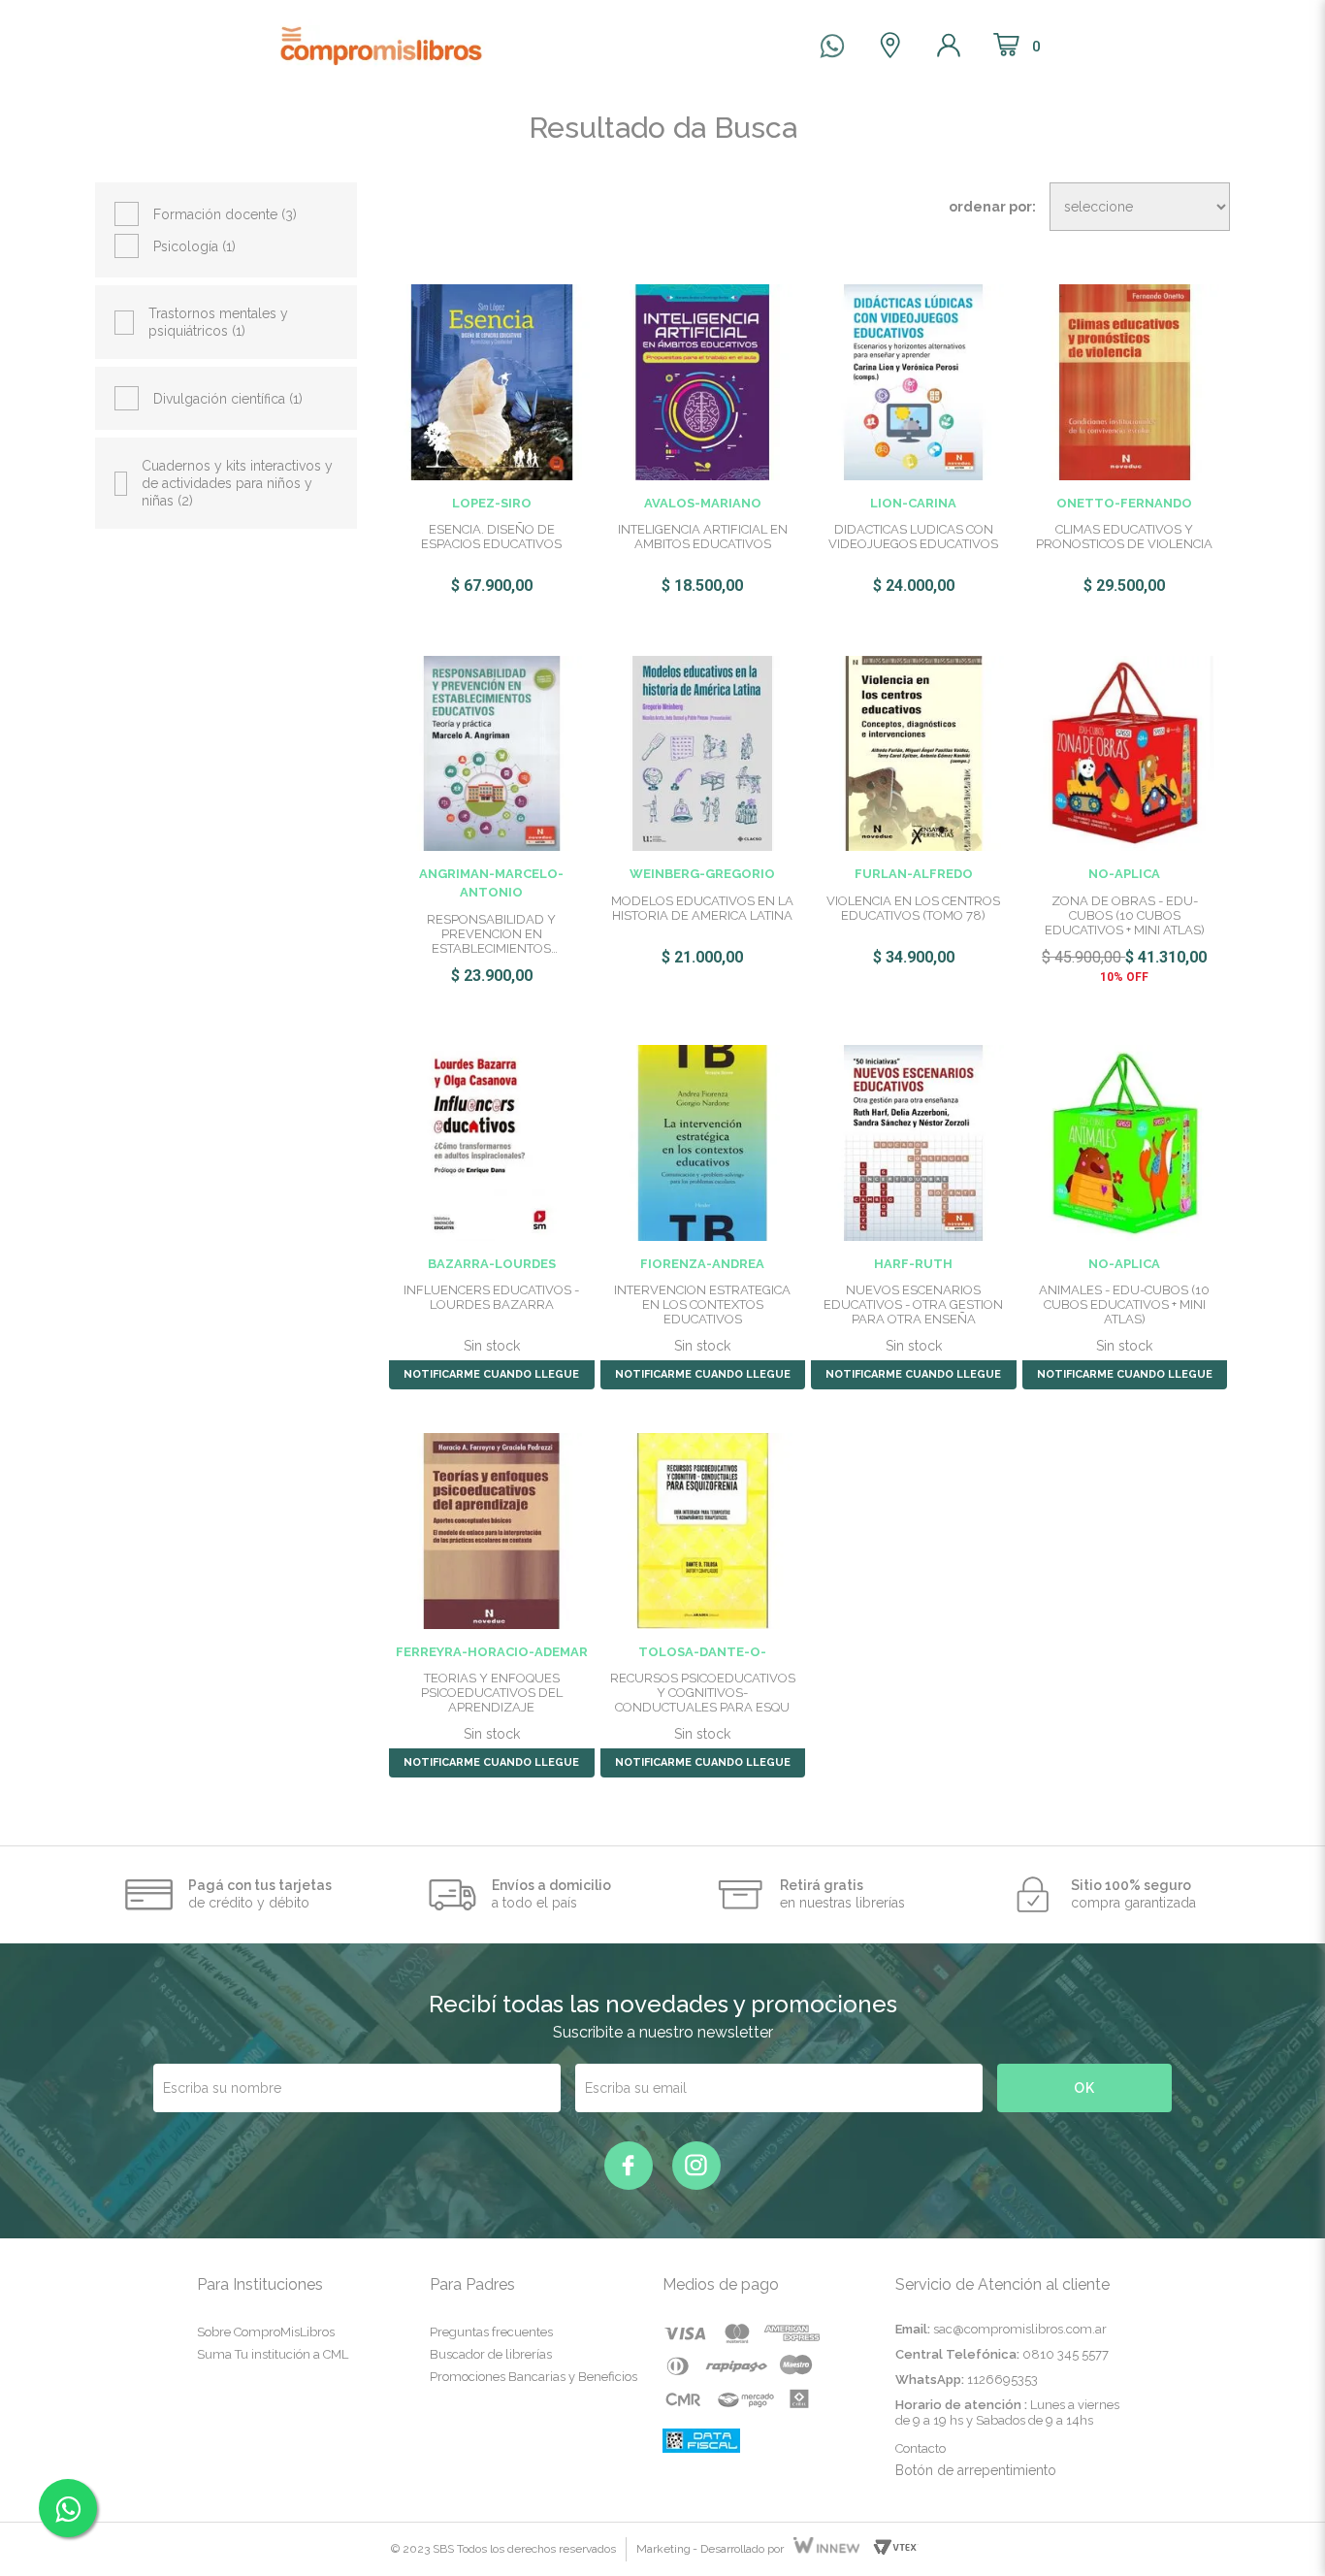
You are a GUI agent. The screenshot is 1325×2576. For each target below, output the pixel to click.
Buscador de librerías (491, 2354)
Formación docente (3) (225, 214)
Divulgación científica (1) (228, 399)
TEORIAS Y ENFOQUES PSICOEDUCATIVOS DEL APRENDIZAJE (492, 1693)
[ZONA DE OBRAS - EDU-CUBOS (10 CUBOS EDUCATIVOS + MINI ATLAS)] (1125, 752)
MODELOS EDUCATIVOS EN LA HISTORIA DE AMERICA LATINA (702, 908)
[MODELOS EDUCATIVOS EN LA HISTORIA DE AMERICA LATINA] (703, 752)
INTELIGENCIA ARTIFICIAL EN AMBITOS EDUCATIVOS (703, 537)
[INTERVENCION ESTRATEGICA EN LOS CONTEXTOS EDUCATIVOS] (703, 1142)
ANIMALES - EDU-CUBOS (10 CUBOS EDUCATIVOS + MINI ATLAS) (1124, 1304)
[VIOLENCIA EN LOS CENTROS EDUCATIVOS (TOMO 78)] (914, 752)
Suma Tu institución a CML (273, 2354)
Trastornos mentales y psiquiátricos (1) (218, 322)
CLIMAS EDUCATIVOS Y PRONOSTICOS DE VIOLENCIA (1124, 537)
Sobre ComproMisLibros (266, 2332)
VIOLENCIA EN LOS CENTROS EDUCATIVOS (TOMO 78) (913, 908)
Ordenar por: (992, 207)
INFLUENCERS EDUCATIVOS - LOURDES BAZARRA (491, 1297)
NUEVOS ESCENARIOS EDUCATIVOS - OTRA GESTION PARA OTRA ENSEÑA (913, 1304)
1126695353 (1002, 2380)
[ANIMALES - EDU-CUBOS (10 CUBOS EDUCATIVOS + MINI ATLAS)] (1125, 1142)
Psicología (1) (194, 246)
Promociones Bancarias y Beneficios (533, 2377)
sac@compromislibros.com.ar (1020, 2329)
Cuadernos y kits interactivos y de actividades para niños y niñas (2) (237, 483)
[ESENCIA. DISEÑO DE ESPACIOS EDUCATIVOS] (492, 380)
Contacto (921, 2448)
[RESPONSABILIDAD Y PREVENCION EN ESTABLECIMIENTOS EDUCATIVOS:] (492, 752)
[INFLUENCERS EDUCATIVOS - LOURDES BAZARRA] (492, 1142)
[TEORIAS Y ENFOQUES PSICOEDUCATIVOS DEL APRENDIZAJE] (492, 1530)
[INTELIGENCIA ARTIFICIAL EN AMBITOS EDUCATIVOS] (703, 380)
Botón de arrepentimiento (976, 2470)
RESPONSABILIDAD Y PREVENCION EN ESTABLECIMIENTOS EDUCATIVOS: (491, 934)
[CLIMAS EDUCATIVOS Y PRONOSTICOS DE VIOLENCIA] (1125, 380)
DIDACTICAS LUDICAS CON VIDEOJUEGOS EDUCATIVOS (913, 537)
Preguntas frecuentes (491, 2332)
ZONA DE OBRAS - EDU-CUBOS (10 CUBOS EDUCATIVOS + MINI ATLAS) (1125, 915)
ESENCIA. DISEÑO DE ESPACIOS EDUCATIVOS (491, 537)
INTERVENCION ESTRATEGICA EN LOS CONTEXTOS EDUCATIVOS (702, 1304)
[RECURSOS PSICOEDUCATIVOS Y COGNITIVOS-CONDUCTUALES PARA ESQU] (703, 1530)
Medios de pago (721, 2284)
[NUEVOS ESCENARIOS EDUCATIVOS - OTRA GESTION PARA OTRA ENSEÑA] (914, 1142)
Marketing (663, 2549)
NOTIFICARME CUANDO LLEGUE (491, 1374)
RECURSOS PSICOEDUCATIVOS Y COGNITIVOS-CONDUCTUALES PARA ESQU (703, 1693)
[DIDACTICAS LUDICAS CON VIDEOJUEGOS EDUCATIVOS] (914, 380)
